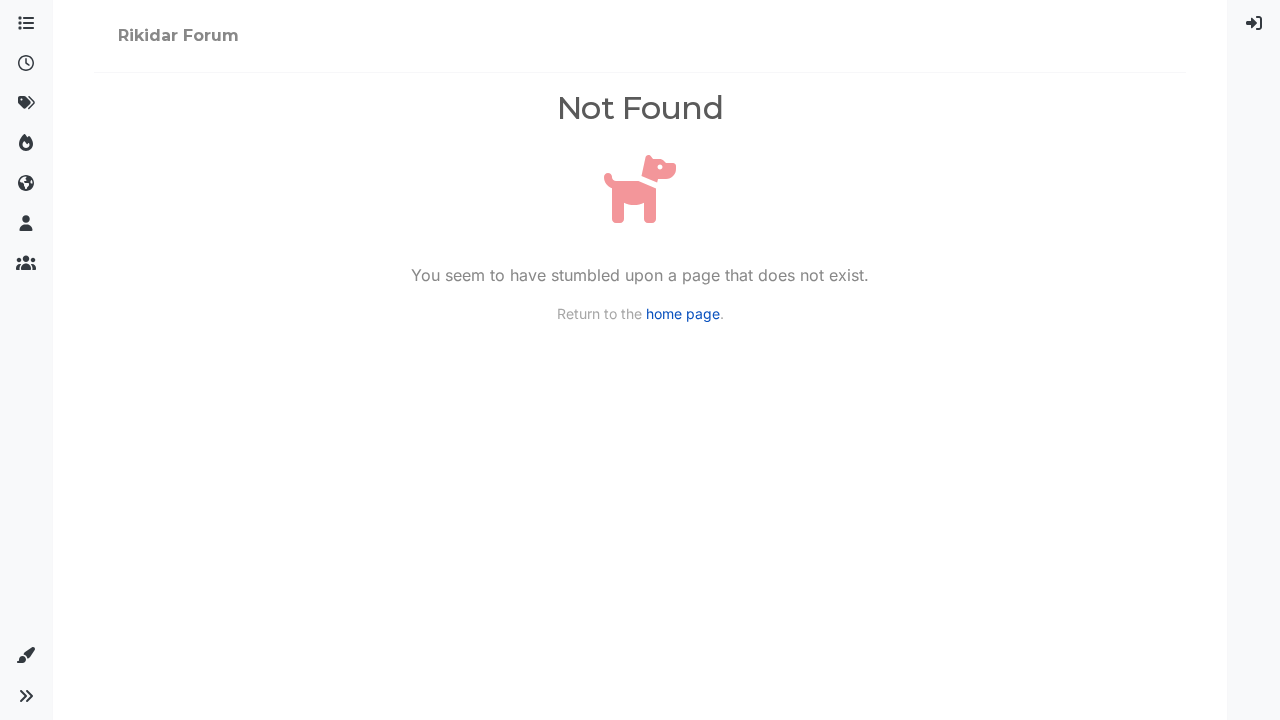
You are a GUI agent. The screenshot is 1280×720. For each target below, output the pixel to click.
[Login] (1254, 24)
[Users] (26, 224)
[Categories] (26, 24)
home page (683, 313)
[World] (26, 184)
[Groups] (26, 264)
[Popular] (26, 144)
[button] (26, 656)
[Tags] (26, 104)
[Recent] (26, 64)
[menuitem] (1254, 24)
